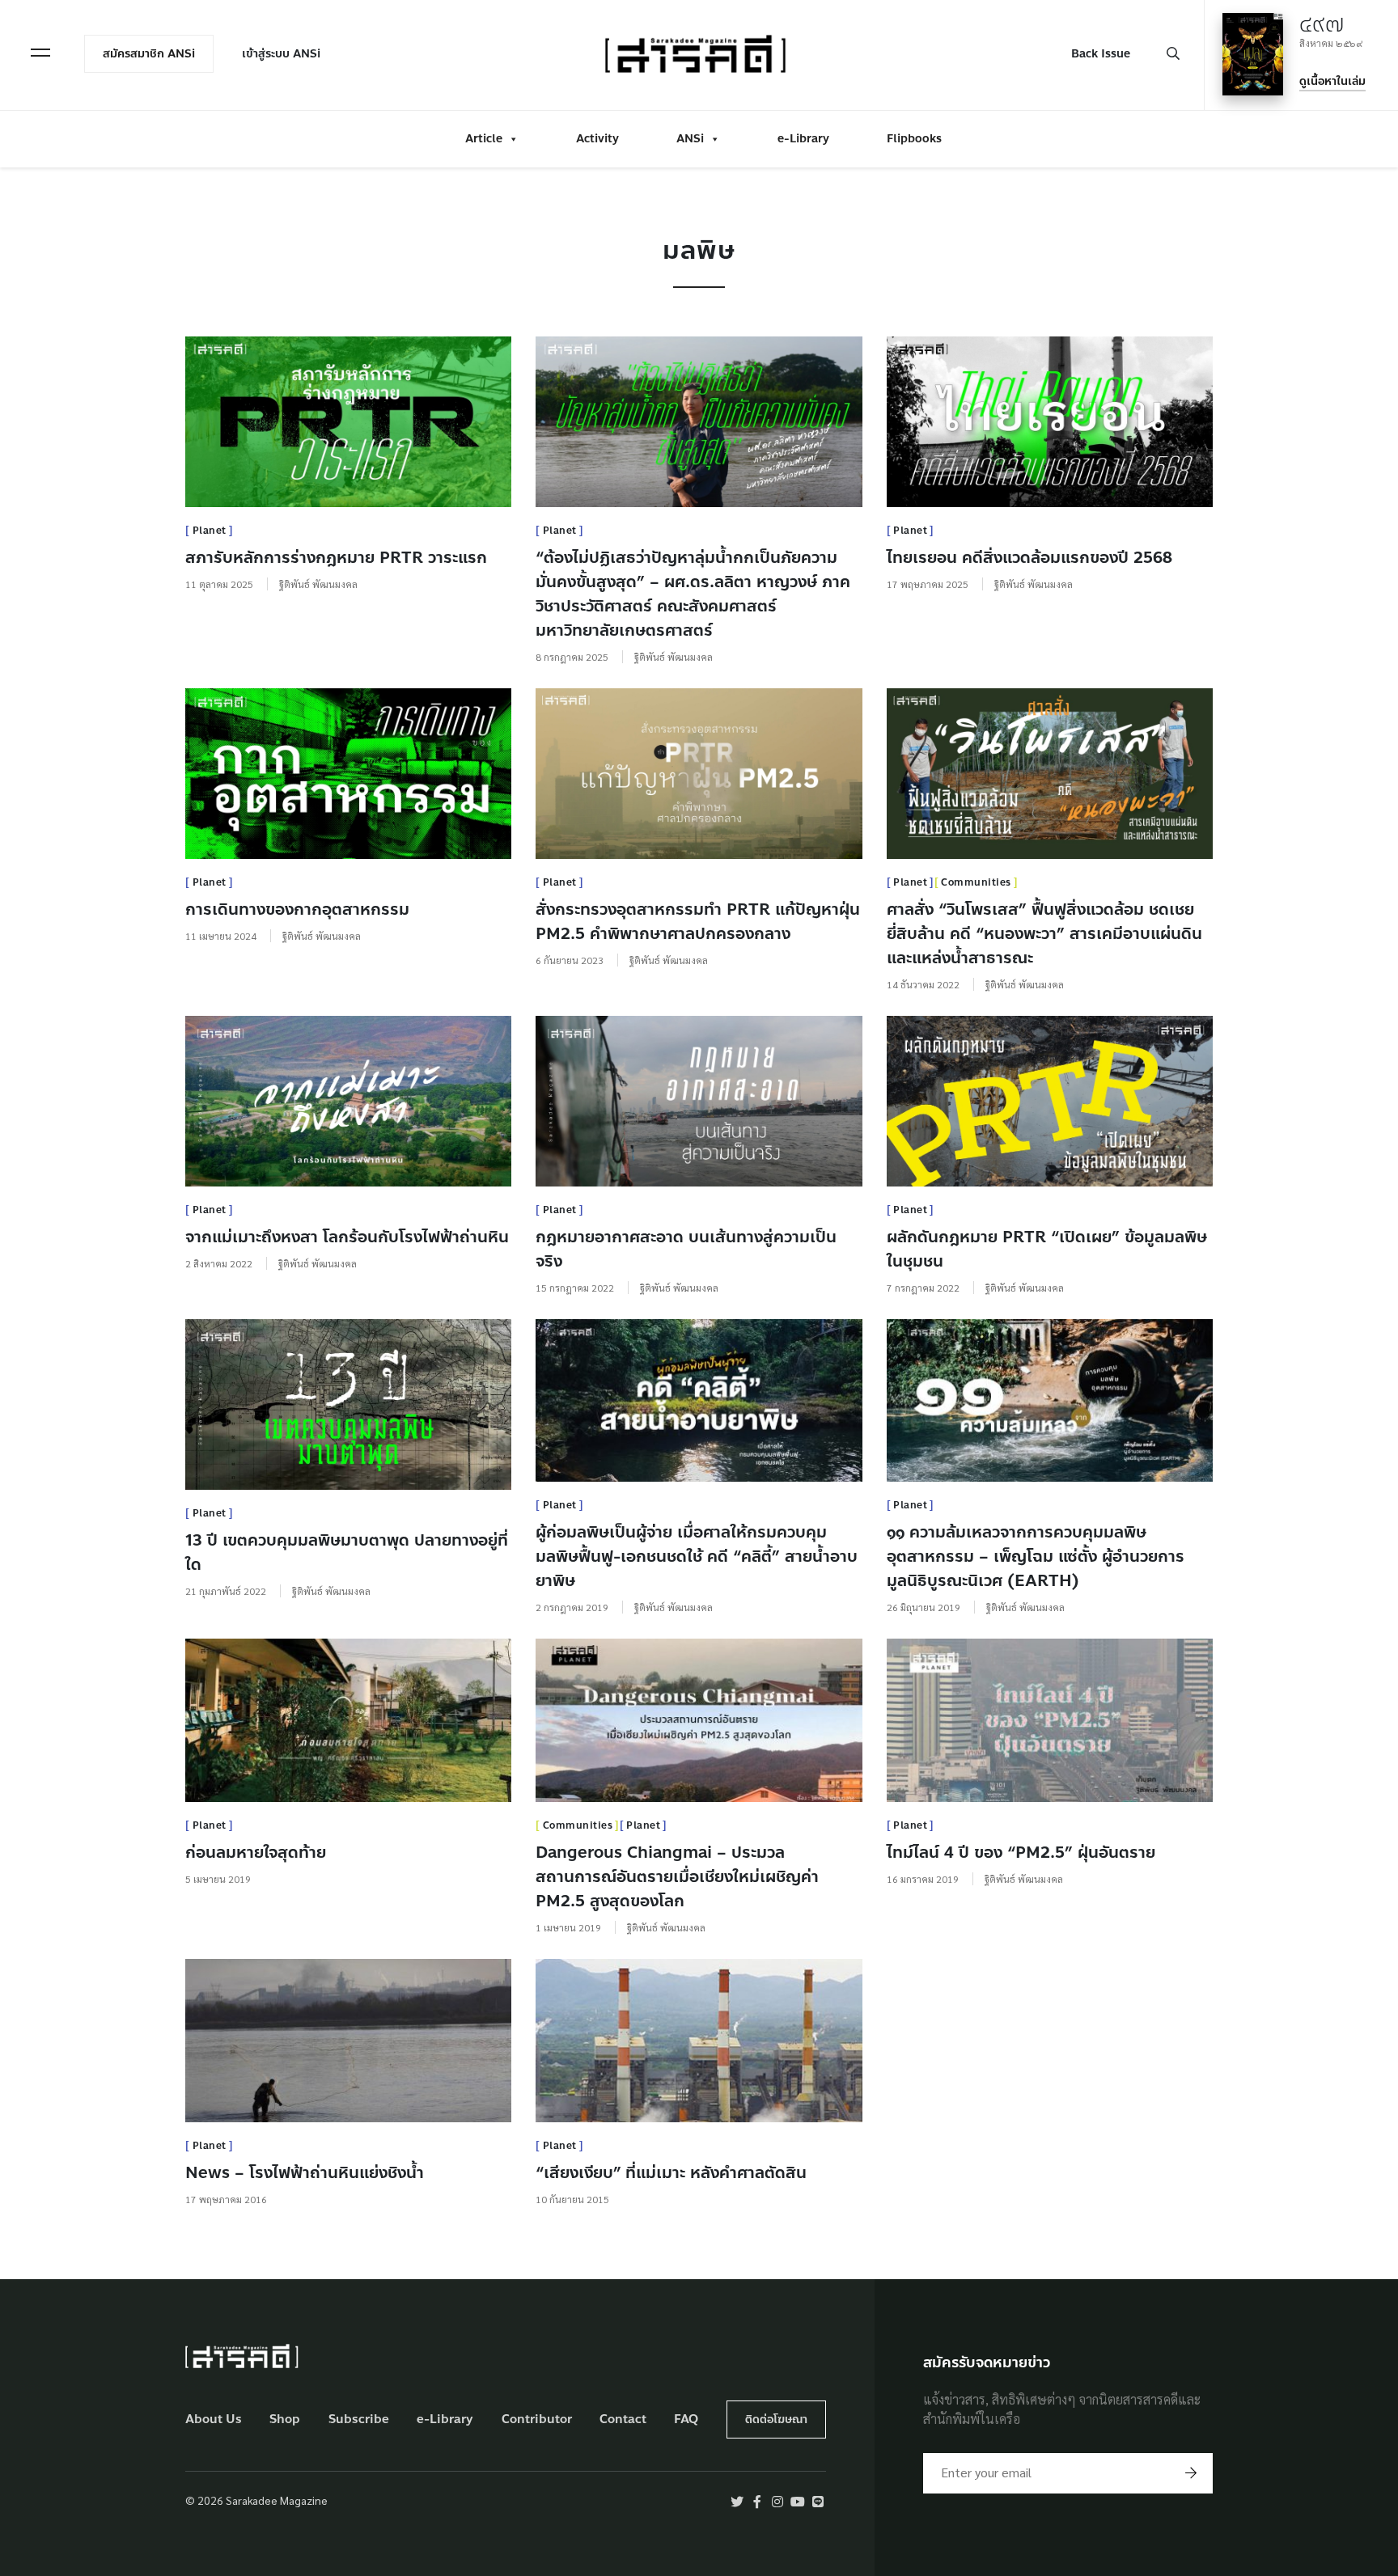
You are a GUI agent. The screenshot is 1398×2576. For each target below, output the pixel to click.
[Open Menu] (40, 53)
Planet (210, 531)
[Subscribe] (1191, 2473)
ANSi (690, 139)
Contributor (537, 2419)
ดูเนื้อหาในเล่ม (1332, 81)
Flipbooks (914, 139)
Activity (597, 139)
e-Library (803, 139)
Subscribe (359, 2419)
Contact (623, 2419)
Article (484, 139)
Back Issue (1101, 54)
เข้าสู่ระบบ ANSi (281, 54)
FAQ (686, 2419)
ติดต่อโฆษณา (776, 2419)
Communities (976, 882)
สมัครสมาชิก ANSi (149, 54)
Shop (285, 2419)
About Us (214, 2419)
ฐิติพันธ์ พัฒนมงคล (318, 584)
